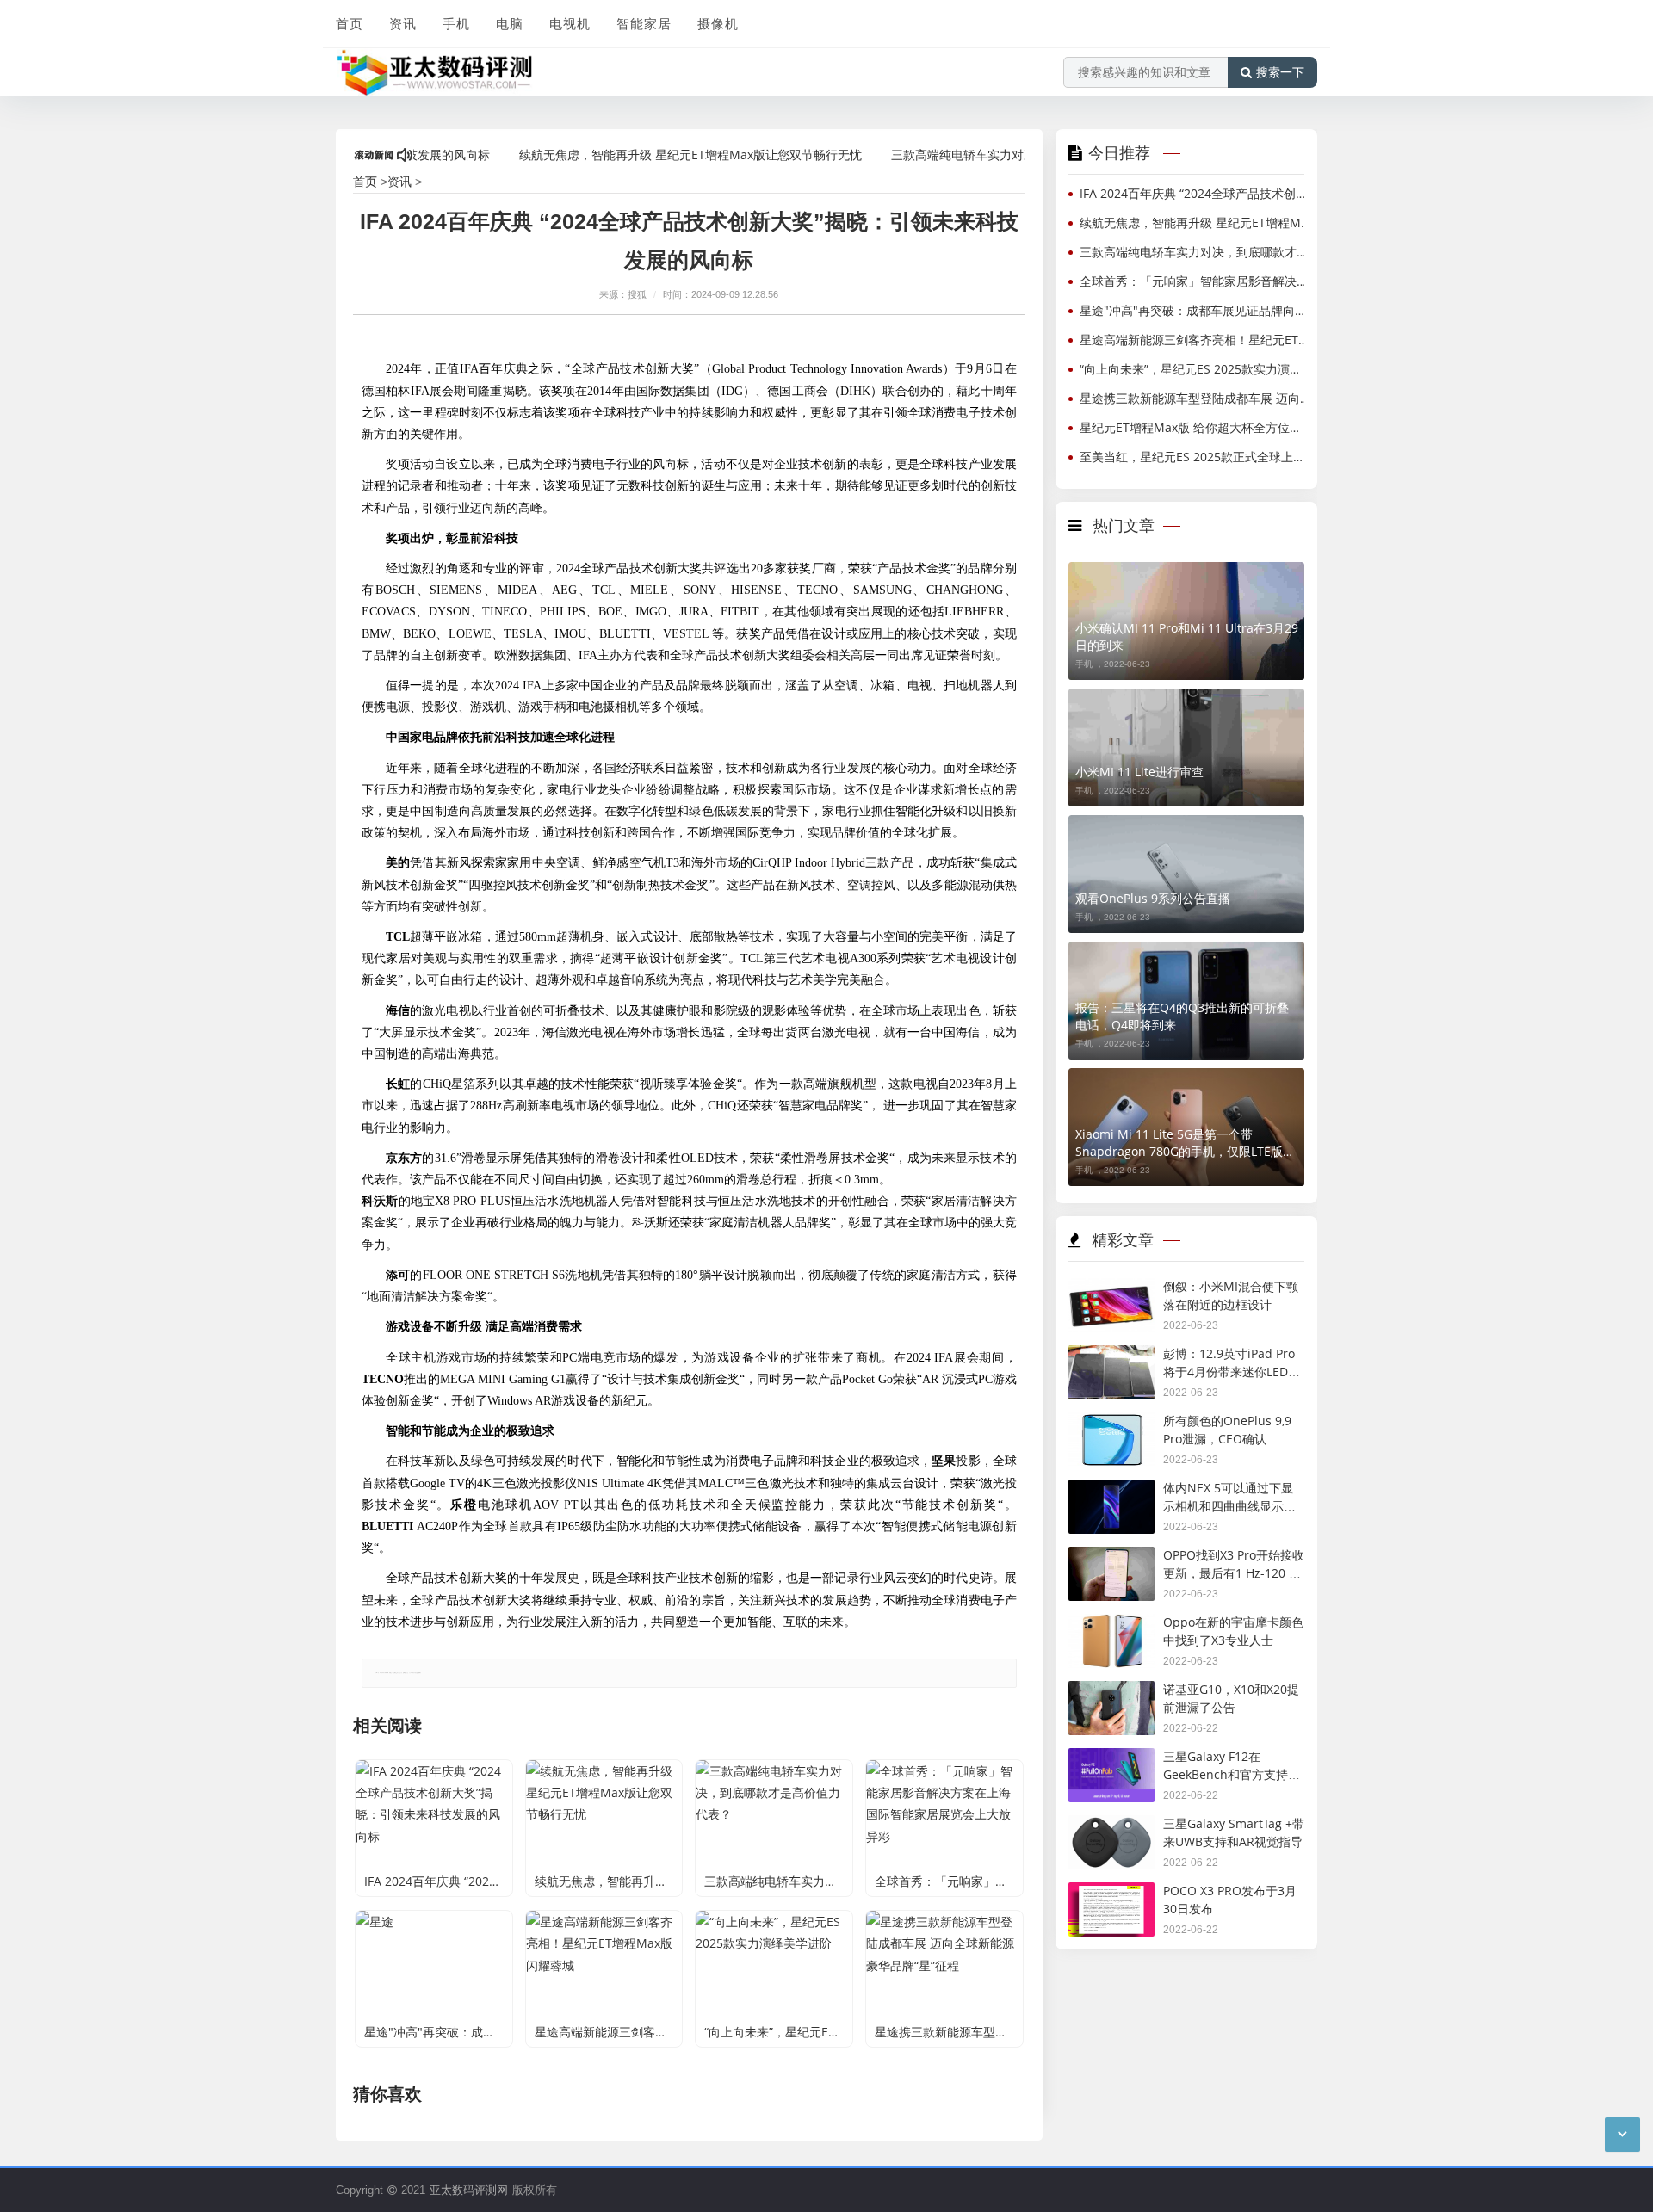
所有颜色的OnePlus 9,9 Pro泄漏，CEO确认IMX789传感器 (1227, 1438)
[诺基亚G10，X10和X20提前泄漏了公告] (1111, 1693)
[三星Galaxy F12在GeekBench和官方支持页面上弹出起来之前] (1111, 1760)
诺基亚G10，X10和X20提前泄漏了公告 (1231, 1698)
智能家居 (644, 23)
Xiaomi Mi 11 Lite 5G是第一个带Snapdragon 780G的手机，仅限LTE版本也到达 (1185, 1143)
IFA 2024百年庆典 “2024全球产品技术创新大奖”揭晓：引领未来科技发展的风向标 (1195, 193)
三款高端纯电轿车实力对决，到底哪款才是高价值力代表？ (996, 154)
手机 (456, 23)
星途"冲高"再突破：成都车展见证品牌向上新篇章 (1195, 310)
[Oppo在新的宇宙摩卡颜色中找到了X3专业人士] (1111, 1625)
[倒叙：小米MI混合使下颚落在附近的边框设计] (1111, 1290)
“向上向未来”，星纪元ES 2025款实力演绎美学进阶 (1195, 369)
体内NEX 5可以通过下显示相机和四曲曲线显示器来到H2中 (1229, 1505)
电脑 (510, 23)
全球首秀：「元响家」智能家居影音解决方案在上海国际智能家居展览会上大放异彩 (1195, 281)
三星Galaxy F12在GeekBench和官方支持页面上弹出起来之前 (1232, 1774)
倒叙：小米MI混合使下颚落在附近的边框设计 (1231, 1295)
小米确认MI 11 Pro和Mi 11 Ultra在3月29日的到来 (1187, 636)
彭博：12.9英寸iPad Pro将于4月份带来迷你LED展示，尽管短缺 (1232, 1371)
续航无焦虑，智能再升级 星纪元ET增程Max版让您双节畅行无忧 (639, 154)
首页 (350, 23)
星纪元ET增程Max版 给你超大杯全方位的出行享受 (1195, 427)
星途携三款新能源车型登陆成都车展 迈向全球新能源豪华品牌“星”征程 (1195, 398)
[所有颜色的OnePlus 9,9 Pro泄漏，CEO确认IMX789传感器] (1111, 1424)
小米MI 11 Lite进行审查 (1139, 772)
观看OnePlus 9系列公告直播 (1153, 898)
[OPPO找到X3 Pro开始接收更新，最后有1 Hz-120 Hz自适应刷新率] (1111, 1558)
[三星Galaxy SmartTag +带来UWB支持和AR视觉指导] (1111, 1827)
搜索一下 (1280, 72)
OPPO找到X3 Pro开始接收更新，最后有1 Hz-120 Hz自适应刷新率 (1234, 1572)
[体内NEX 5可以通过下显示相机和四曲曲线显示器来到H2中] (1111, 1491)
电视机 (570, 23)
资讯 (403, 23)
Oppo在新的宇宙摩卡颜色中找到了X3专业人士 (1233, 1631)
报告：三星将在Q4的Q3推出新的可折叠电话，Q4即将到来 (1182, 1016)
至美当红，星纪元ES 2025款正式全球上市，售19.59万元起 (1195, 457)
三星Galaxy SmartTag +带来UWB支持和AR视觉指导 (1234, 1832)
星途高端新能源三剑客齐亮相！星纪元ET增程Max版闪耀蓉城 (1195, 340)
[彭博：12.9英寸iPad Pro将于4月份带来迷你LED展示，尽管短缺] (1111, 1357)
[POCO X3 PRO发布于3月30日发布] (1111, 1894)
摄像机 (718, 23)
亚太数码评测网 (469, 2190)
